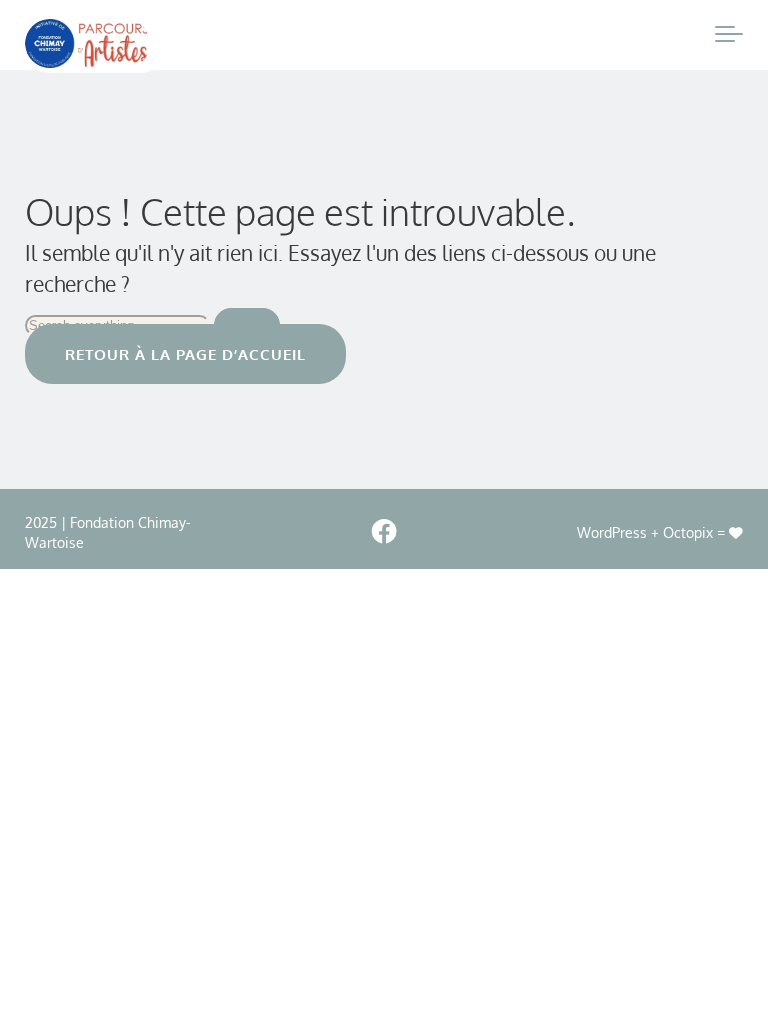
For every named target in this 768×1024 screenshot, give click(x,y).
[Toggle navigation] (729, 35)
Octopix (688, 532)
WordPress (612, 532)
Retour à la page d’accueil (185, 354)
